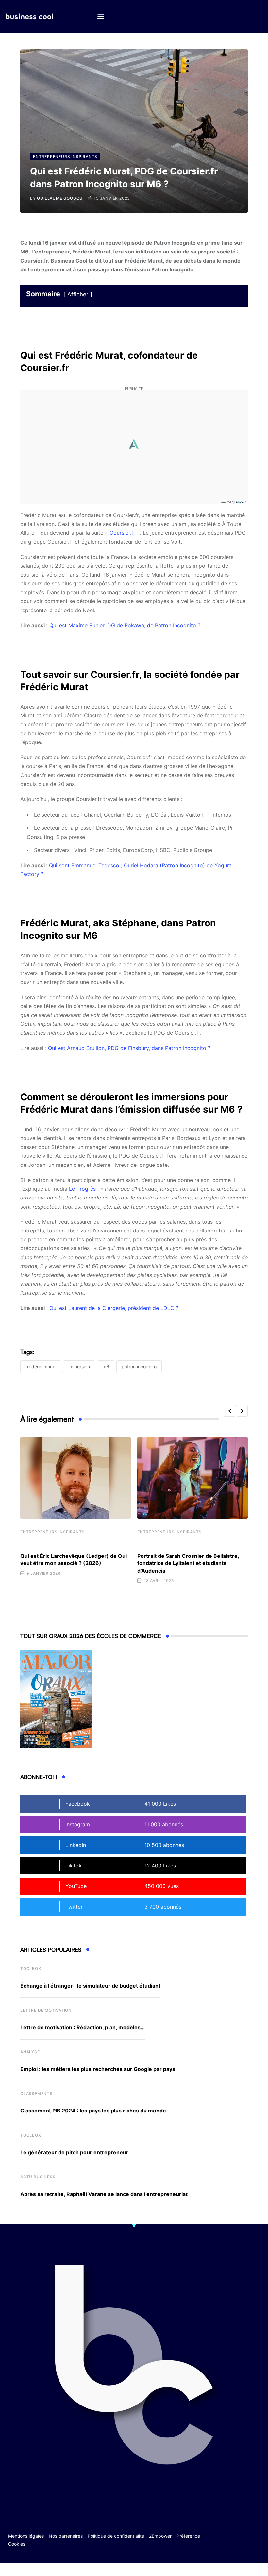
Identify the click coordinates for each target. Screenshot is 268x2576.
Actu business (38, 2177)
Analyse (30, 2052)
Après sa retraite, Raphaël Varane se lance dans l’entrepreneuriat (104, 2194)
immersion (79, 1367)
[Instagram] (244, 2534)
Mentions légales (26, 2536)
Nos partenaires (66, 2536)
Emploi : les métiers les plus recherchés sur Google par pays (98, 2069)
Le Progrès (82, 1189)
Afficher (78, 294)
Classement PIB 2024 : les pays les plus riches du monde (93, 2111)
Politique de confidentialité (116, 2536)
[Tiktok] (232, 2534)
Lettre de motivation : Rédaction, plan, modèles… (83, 2027)
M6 (106, 1367)
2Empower (160, 2536)
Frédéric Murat (41, 1367)
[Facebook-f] (244, 2529)
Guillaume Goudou (60, 198)
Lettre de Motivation (46, 2010)
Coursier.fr (123, 533)
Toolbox (31, 1969)
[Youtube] (257, 2529)
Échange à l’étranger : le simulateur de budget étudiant (90, 1986)
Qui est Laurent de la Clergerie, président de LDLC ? (114, 1308)
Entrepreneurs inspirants (52, 1532)
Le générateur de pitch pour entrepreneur (74, 2152)
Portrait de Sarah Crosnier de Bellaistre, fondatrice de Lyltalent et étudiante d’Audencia (188, 1563)
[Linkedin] (257, 2534)
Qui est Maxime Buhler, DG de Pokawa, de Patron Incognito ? (125, 625)
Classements (36, 2093)
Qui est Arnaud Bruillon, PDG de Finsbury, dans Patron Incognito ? (129, 1048)
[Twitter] (232, 2529)
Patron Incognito (139, 1367)
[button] (100, 16)
